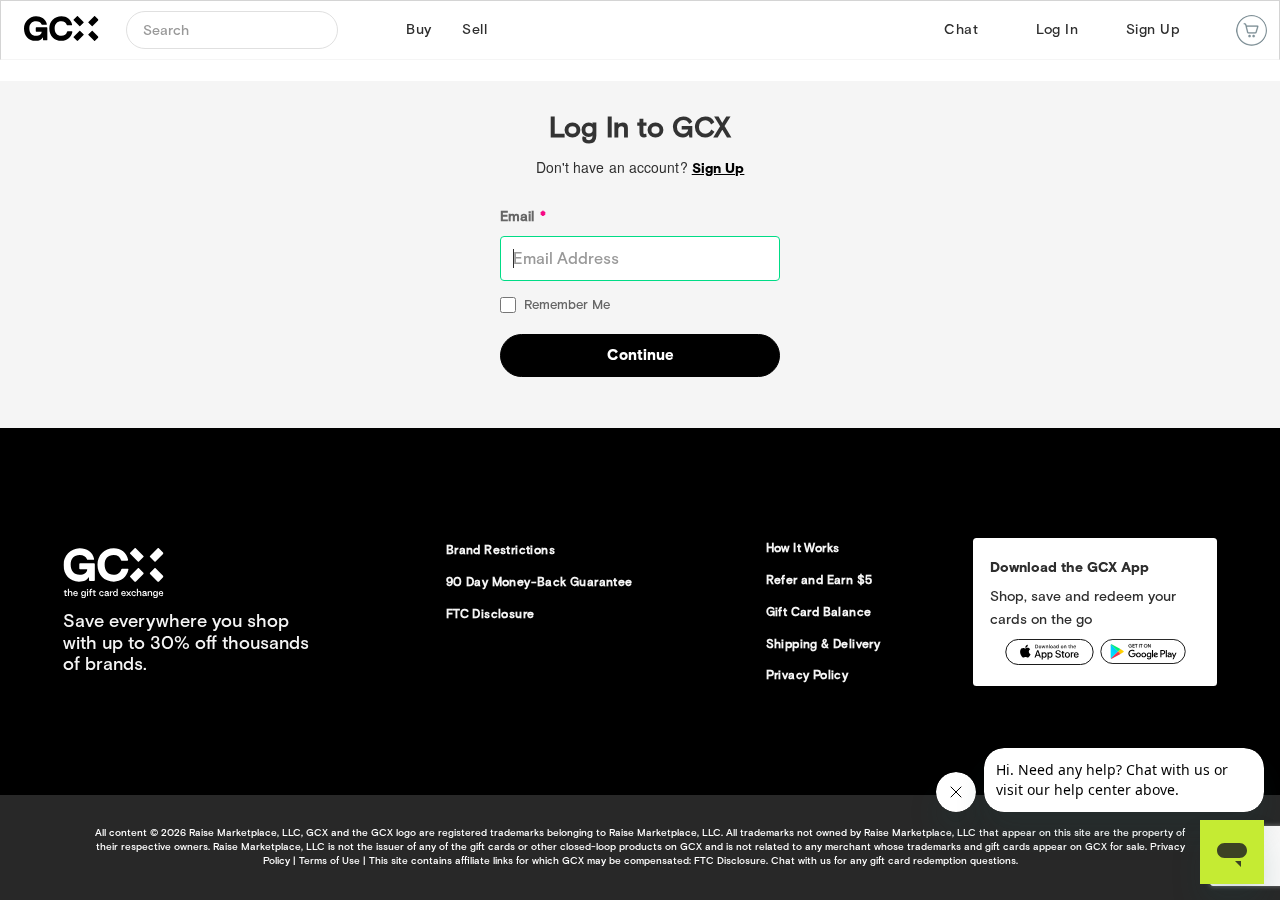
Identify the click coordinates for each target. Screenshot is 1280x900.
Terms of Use (329, 860)
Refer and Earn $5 (819, 579)
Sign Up (1153, 29)
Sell (472, 29)
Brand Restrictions (500, 549)
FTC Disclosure (490, 613)
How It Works (803, 547)
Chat (961, 29)
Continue (640, 355)
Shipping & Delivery (823, 643)
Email (523, 216)
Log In (1057, 29)
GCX (73, 30)
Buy (416, 29)
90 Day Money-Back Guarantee (539, 581)
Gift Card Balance (819, 611)
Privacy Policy (807, 674)
